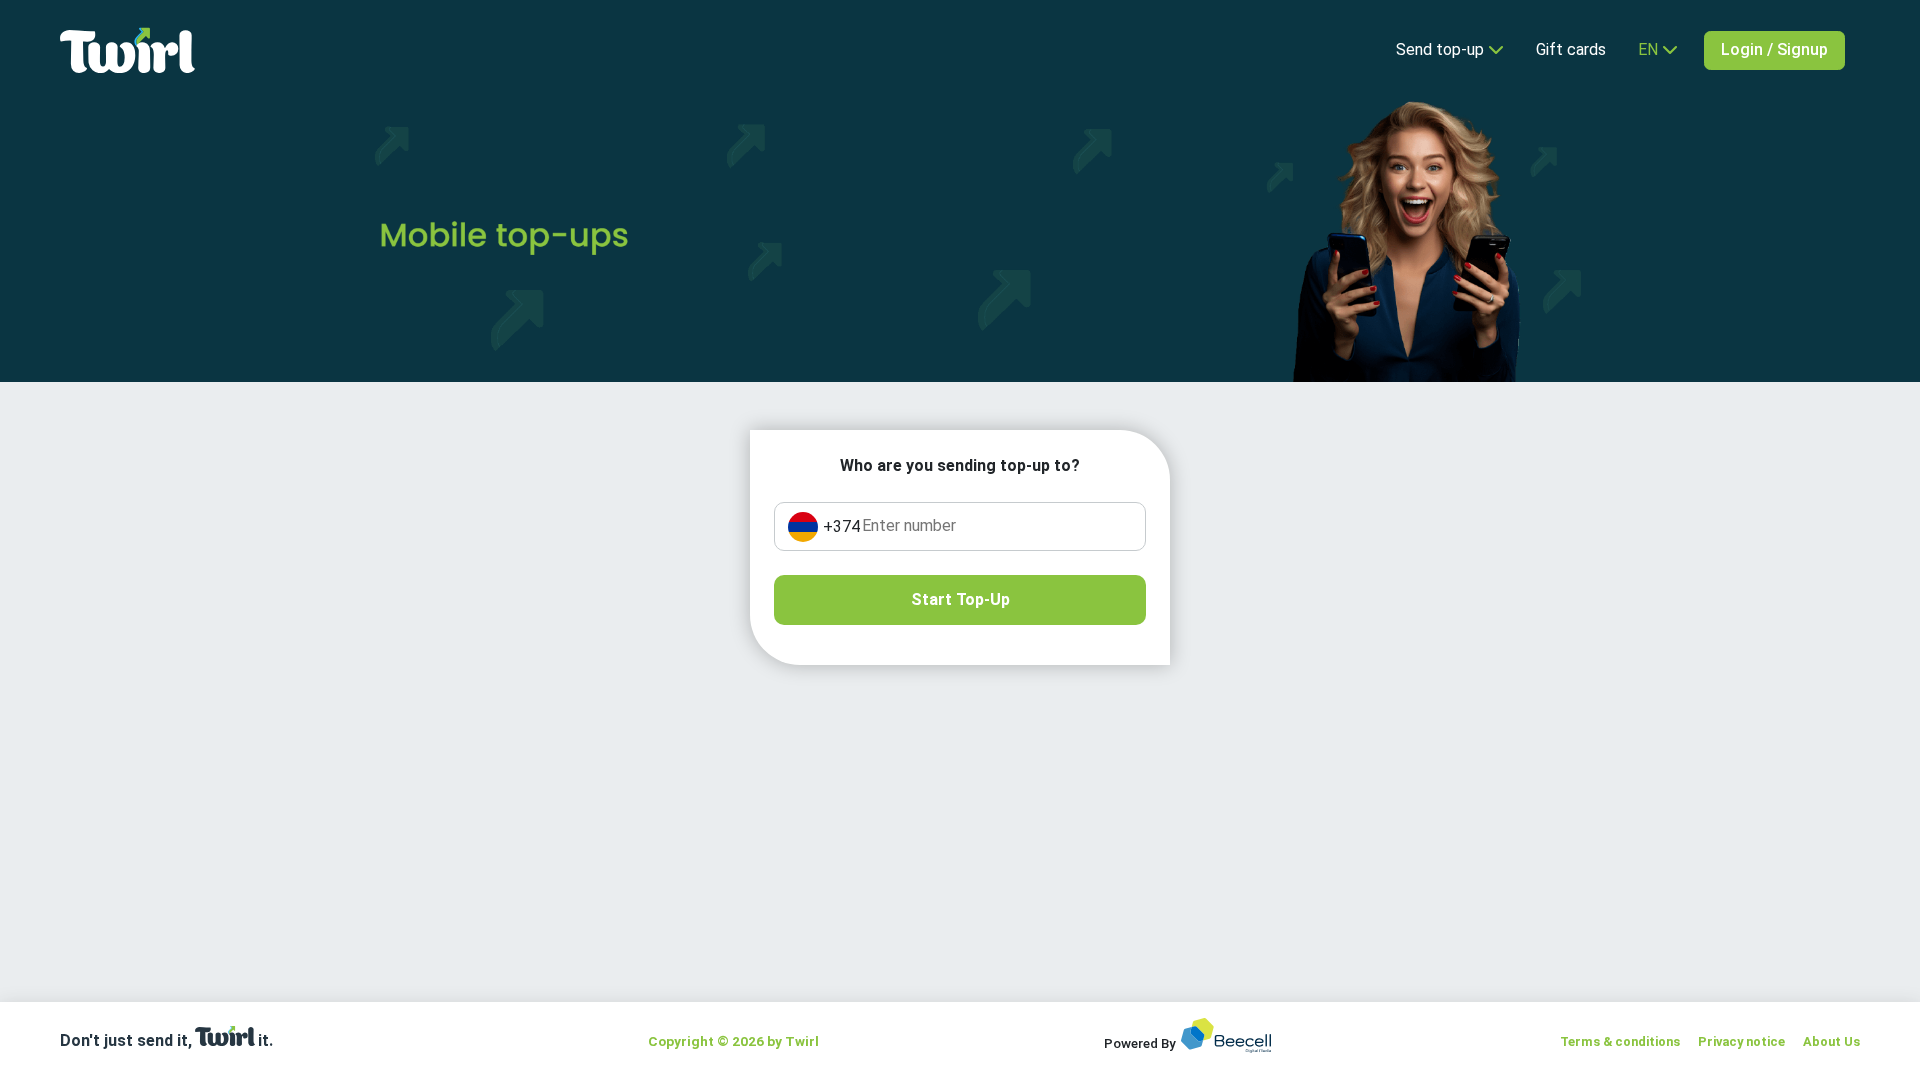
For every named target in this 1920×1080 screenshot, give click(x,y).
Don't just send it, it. (166, 1040)
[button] (1658, 50)
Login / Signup (1774, 49)
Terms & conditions (1620, 1041)
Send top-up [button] (1442, 49)
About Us (1831, 1041)
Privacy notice (1741, 1041)
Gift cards (1571, 49)
